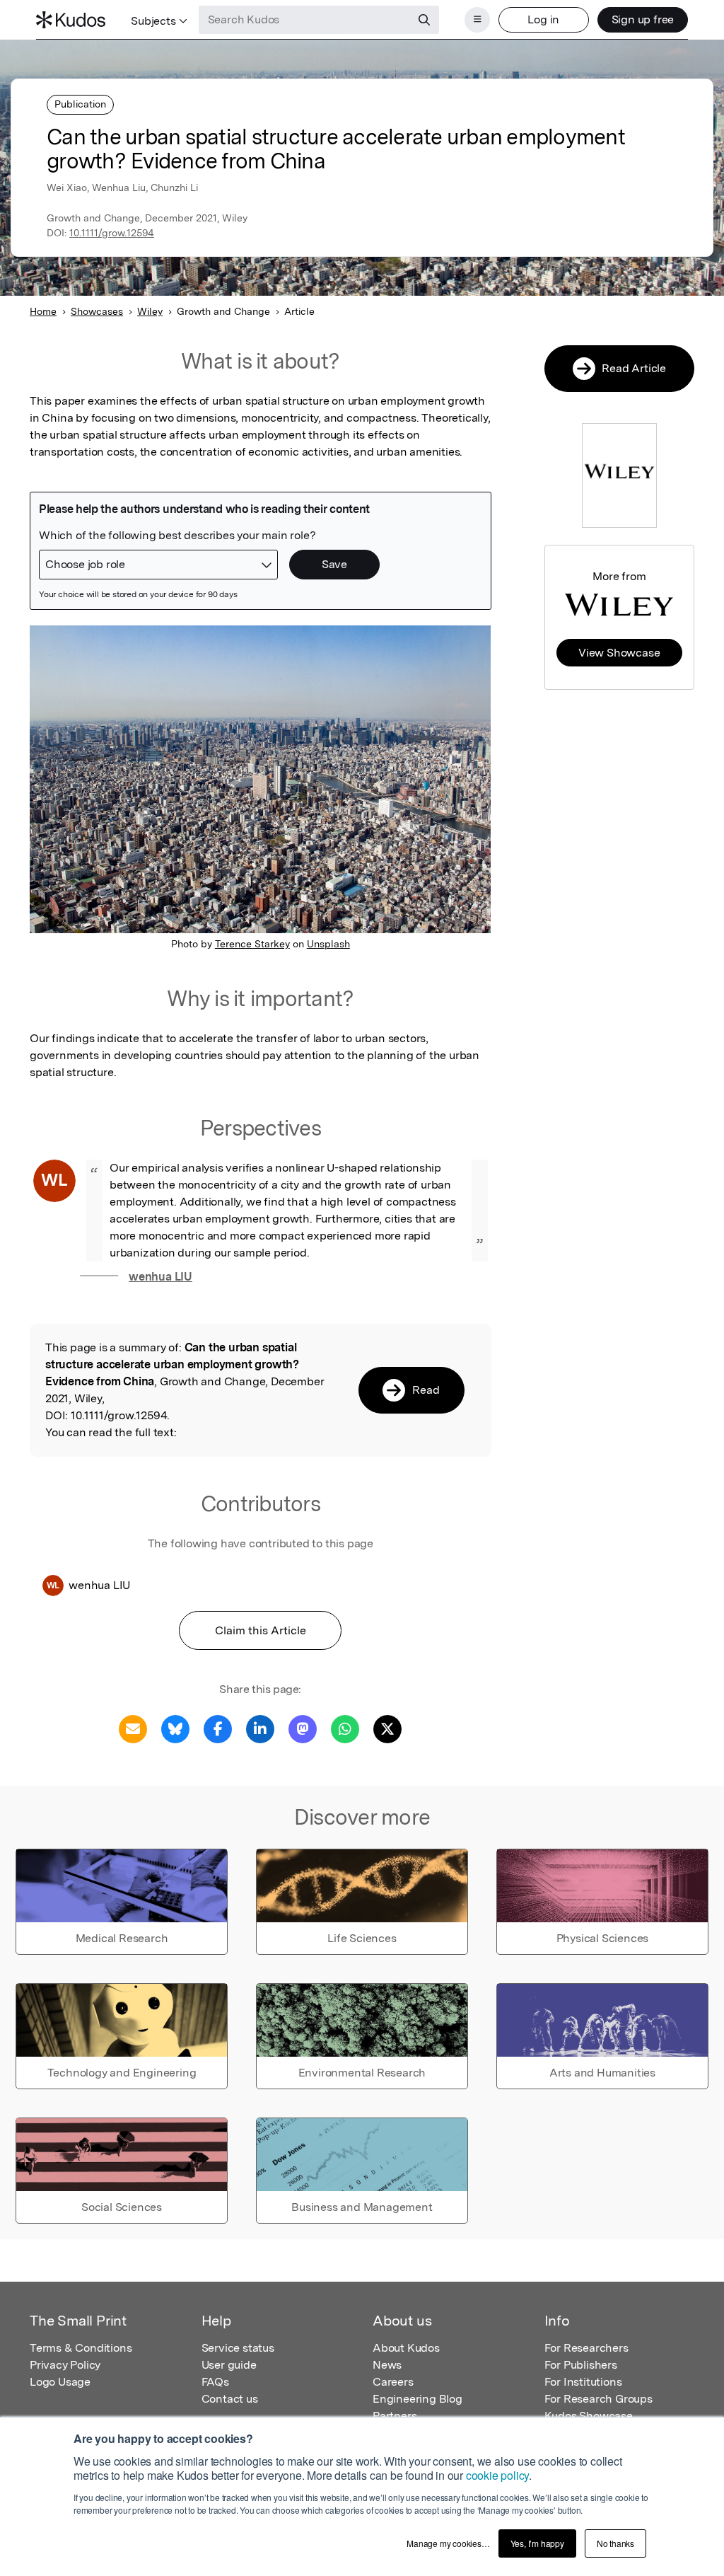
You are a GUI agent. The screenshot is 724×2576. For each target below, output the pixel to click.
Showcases (97, 311)
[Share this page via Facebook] (218, 1728)
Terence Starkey (252, 944)
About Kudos (406, 2348)
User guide (229, 2365)
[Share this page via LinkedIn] (260, 1728)
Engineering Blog (418, 2399)
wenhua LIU (160, 1277)
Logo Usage (60, 2382)
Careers (393, 2382)
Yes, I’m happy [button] (537, 2543)
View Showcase (619, 653)
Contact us (230, 2399)
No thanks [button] (615, 2543)
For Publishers (581, 2365)
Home (43, 311)
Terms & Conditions (81, 2348)
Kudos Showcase (589, 2416)
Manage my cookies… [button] (448, 2543)
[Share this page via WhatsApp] (345, 1728)
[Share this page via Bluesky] (175, 1728)
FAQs (215, 2382)
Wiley (150, 311)
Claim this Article (261, 1630)
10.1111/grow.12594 (112, 233)
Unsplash (328, 944)
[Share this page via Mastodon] (303, 1728)
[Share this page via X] (387, 1728)
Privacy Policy (65, 2365)
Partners (395, 2416)
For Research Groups (599, 2399)
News (387, 2365)
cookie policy (497, 2475)
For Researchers (586, 2348)
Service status (238, 2348)
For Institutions (583, 2382)
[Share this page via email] (133, 1728)
